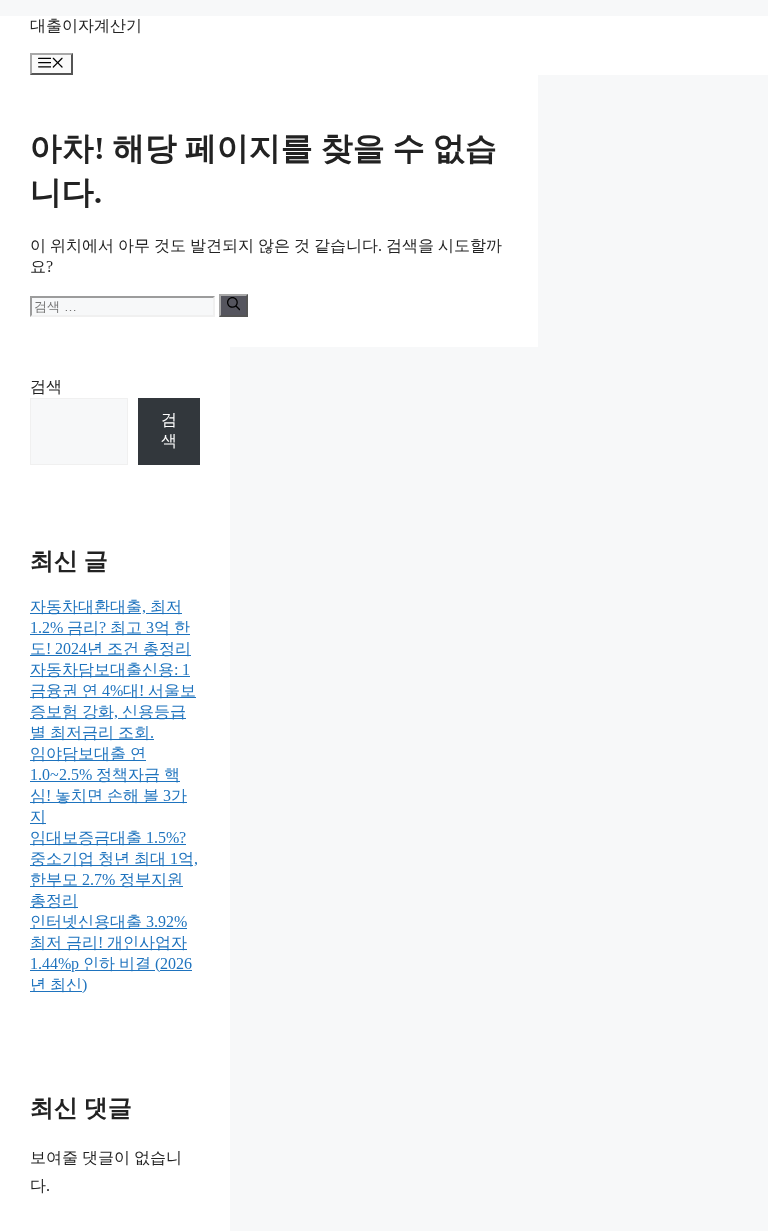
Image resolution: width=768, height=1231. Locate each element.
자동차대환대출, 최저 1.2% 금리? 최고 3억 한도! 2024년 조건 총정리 (110, 627)
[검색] (233, 305)
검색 (46, 386)
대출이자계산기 (86, 25)
